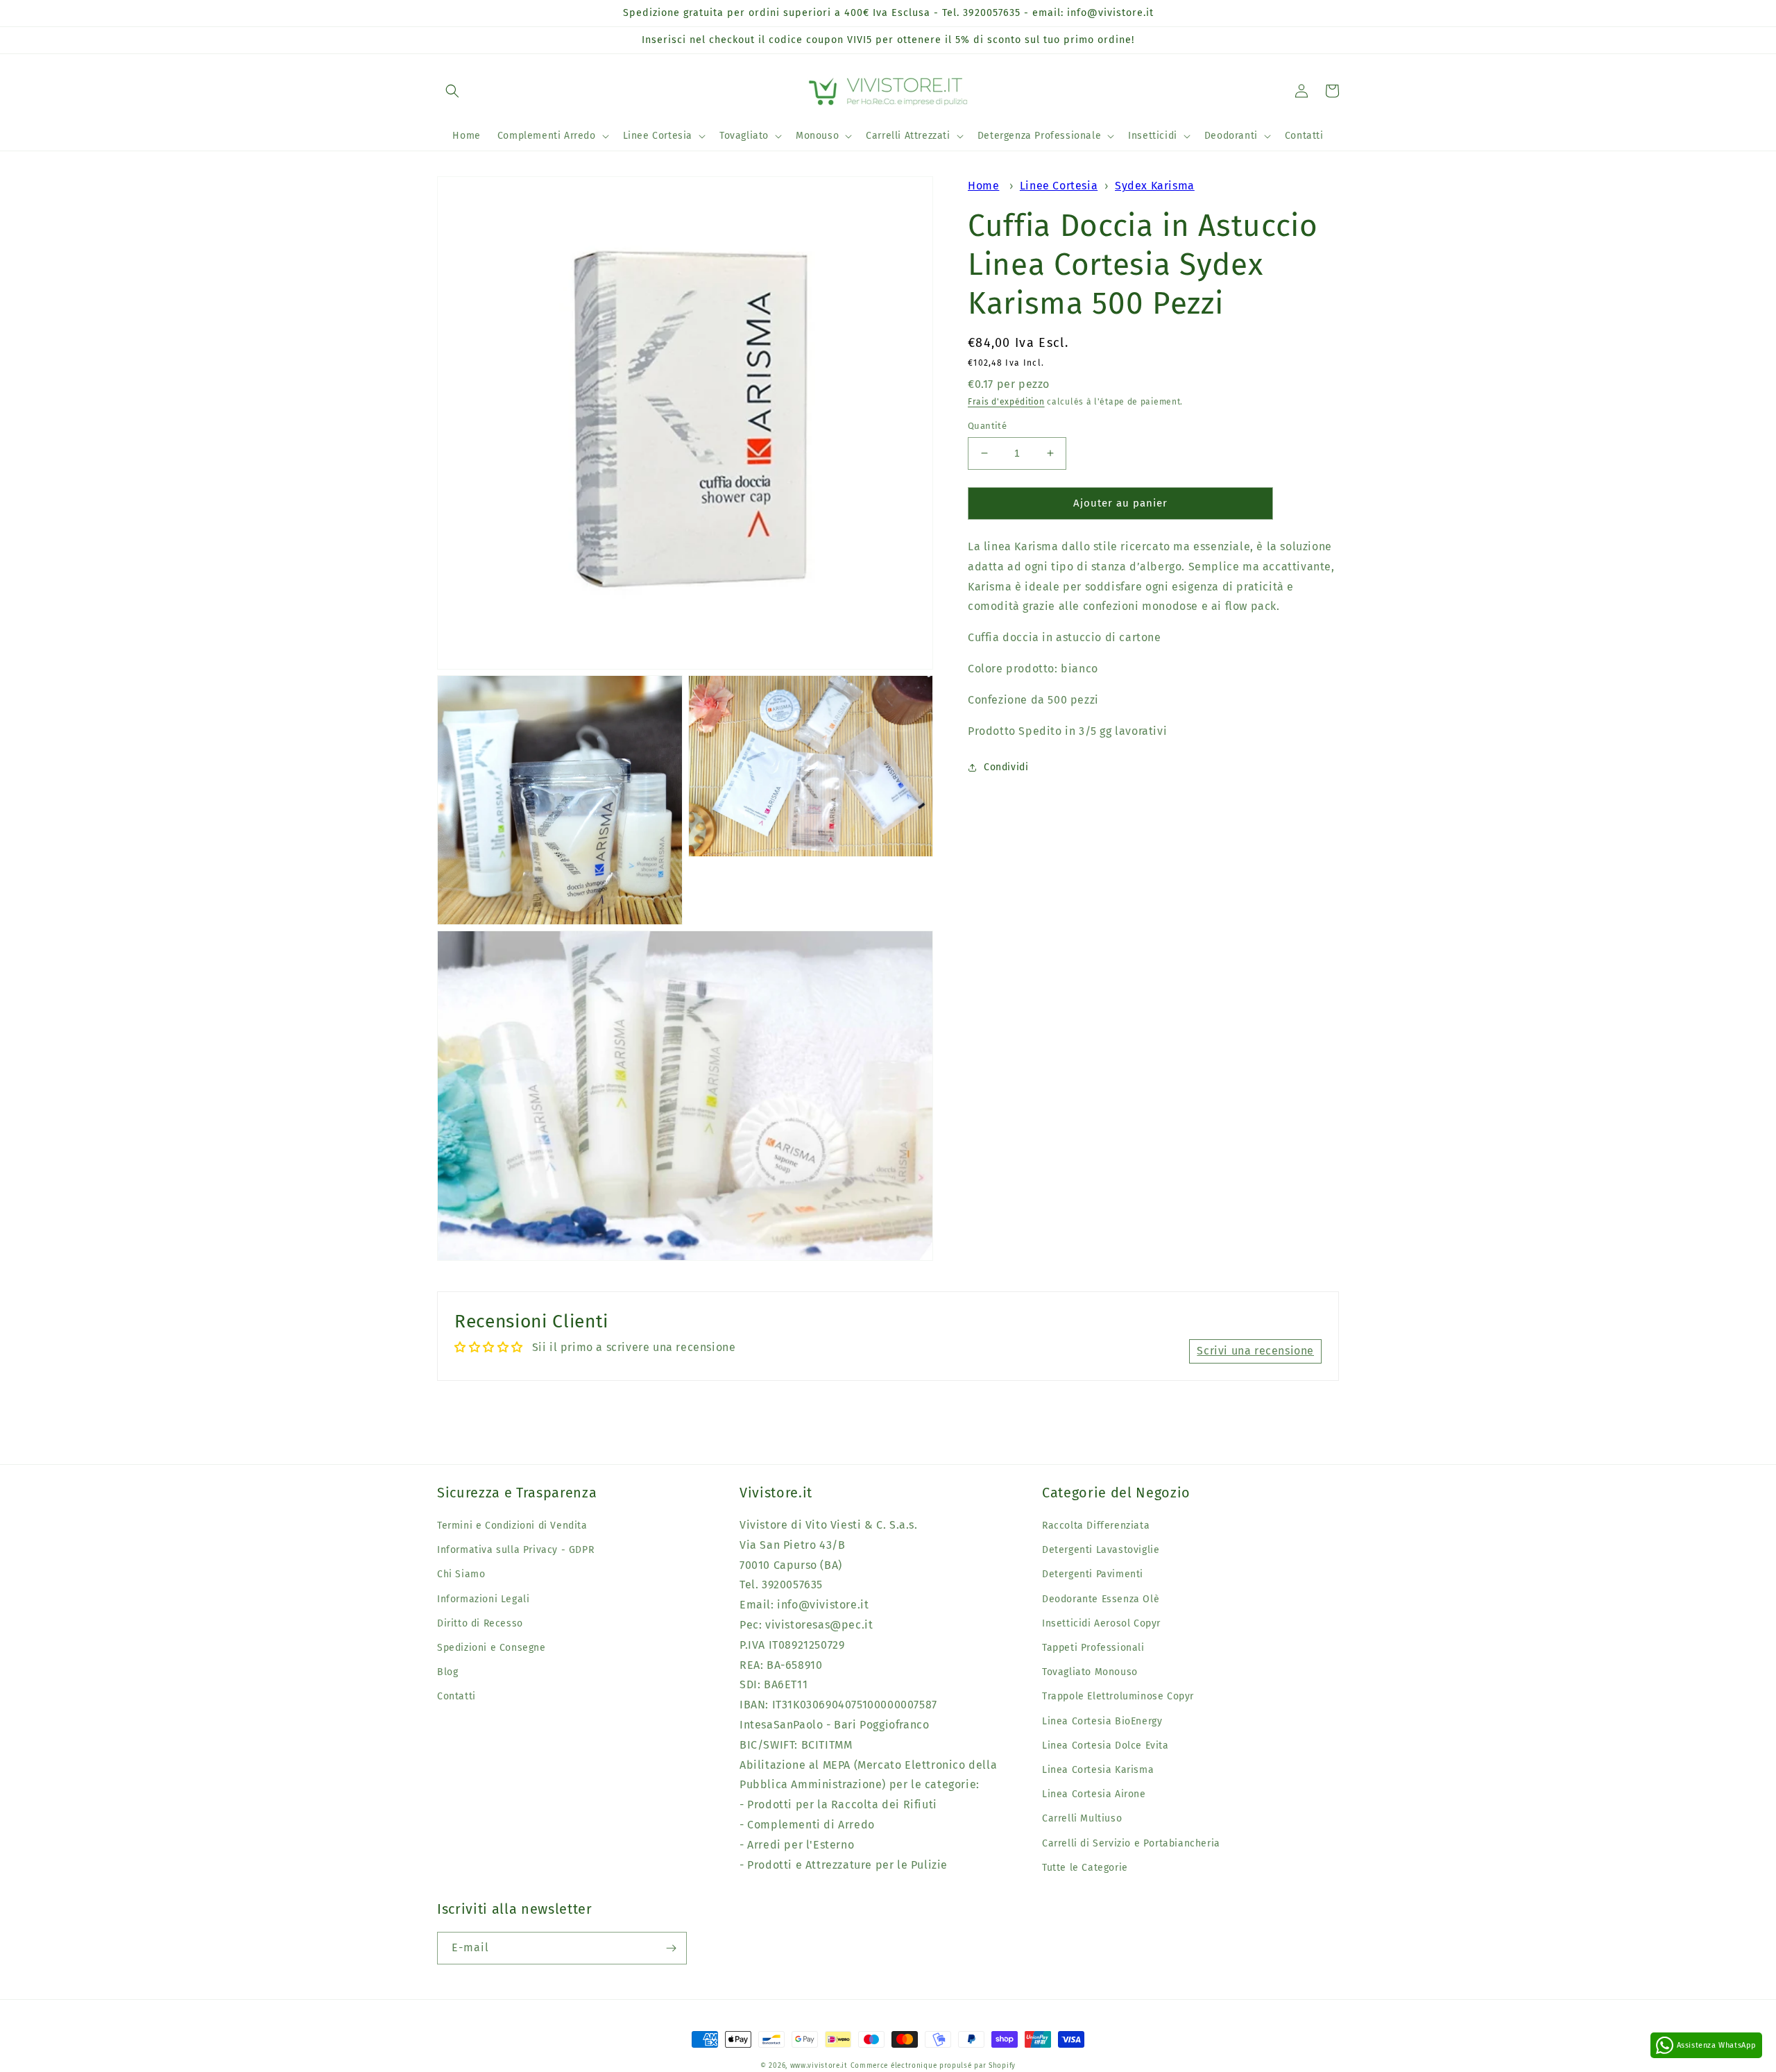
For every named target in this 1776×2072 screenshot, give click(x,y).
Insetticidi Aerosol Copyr (1101, 1623)
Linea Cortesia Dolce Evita (1105, 1746)
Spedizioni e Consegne (492, 1648)
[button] (452, 91)
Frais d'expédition (1006, 402)
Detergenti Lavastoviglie (1101, 1550)
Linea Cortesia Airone (1094, 1794)
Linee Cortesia (1059, 186)
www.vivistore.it (819, 2066)
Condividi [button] (1006, 767)
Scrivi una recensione (1255, 1351)
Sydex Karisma (1155, 186)
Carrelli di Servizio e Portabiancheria (1131, 1843)
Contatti (456, 1696)
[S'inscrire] (671, 1948)
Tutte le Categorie (1085, 1868)
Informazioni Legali (483, 1599)
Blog (447, 1672)
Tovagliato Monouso (1090, 1672)
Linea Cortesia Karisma (1098, 1770)
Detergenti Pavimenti (1093, 1574)
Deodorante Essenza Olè (1101, 1599)
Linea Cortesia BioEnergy (1102, 1721)
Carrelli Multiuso (1082, 1818)
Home (983, 186)
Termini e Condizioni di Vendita (512, 1526)
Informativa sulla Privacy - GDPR (515, 1550)
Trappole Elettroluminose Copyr (1118, 1696)
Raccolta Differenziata (1096, 1526)
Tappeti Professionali (1093, 1648)
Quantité (987, 426)
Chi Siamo (461, 1574)
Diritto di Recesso (480, 1623)
